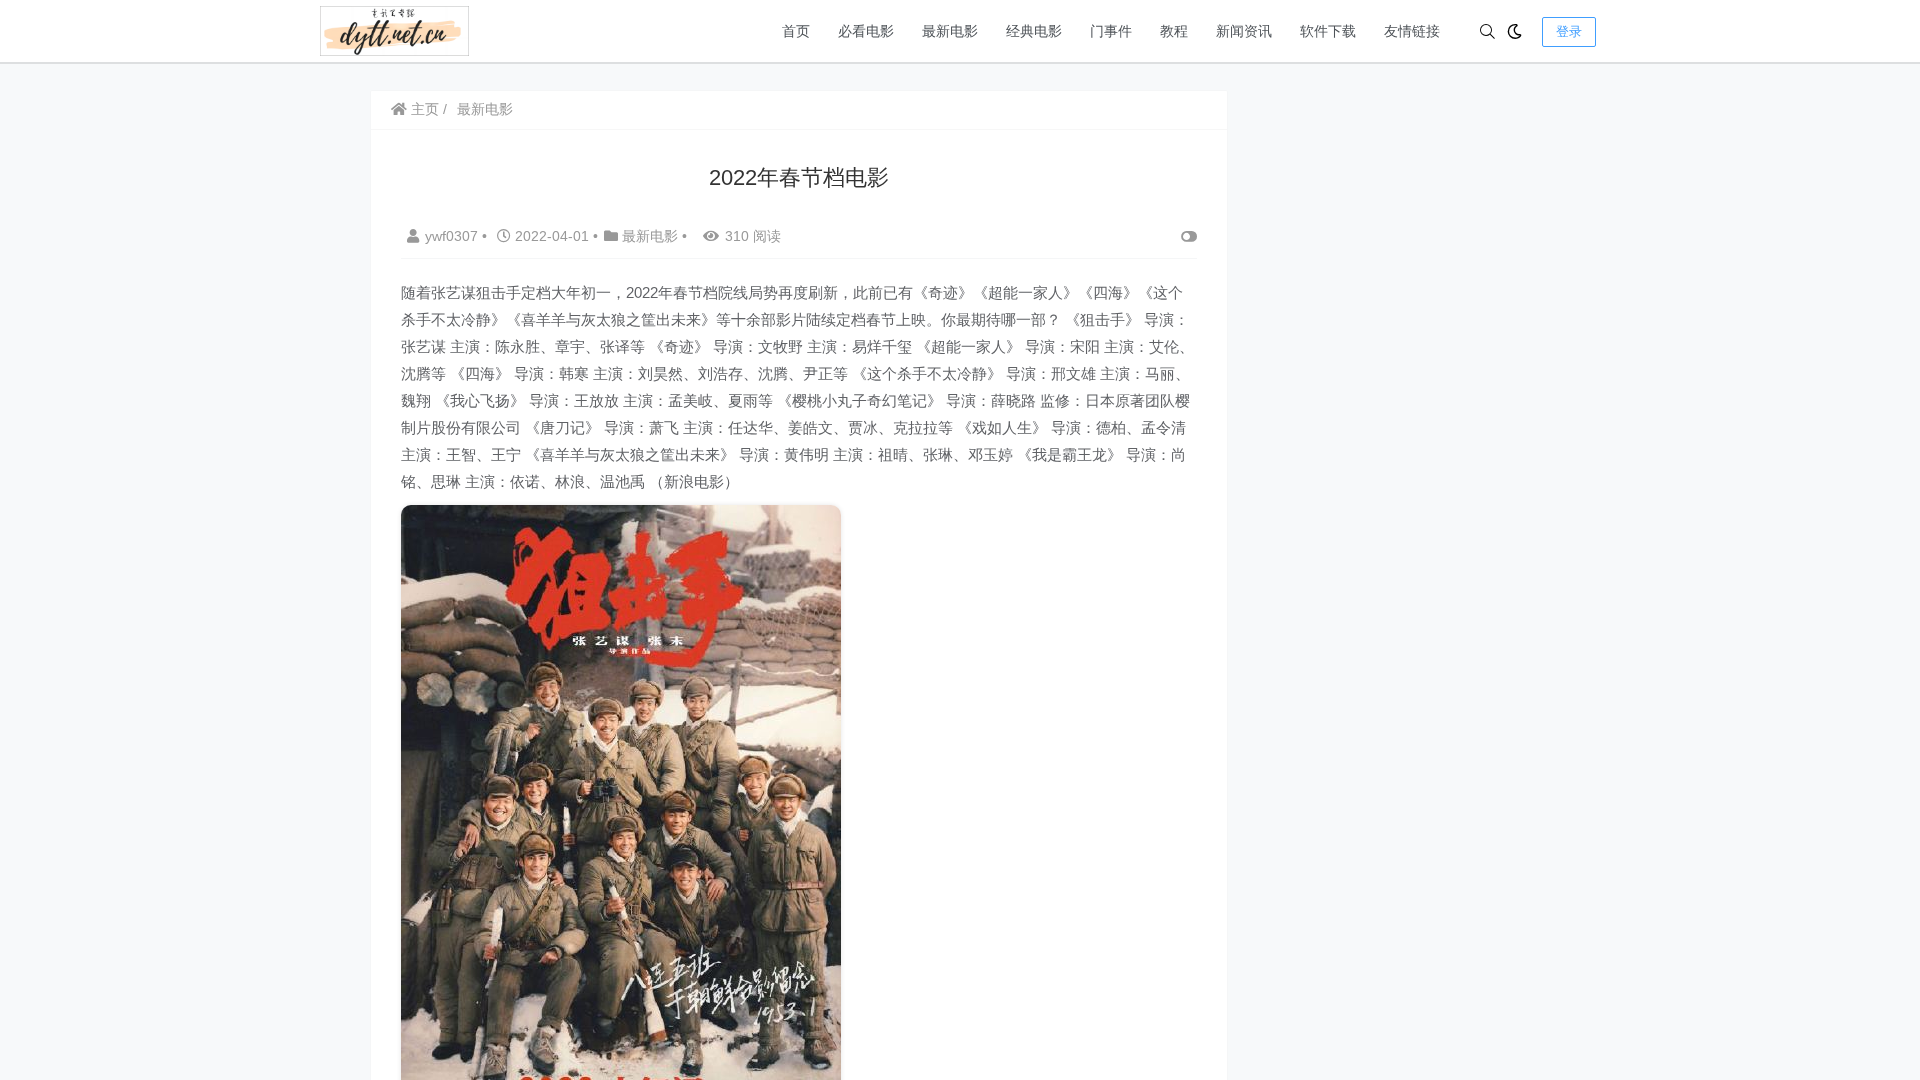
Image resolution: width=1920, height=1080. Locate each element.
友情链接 (1412, 31)
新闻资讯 (1244, 31)
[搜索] (1487, 31)
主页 (423, 109)
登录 (1569, 31)
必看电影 (866, 31)
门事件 (1111, 31)
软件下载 (1328, 31)
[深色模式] (1514, 31)
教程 (1174, 31)
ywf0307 (453, 236)
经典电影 (1034, 31)
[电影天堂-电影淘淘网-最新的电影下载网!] (394, 29)
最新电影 (950, 31)
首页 (796, 31)
